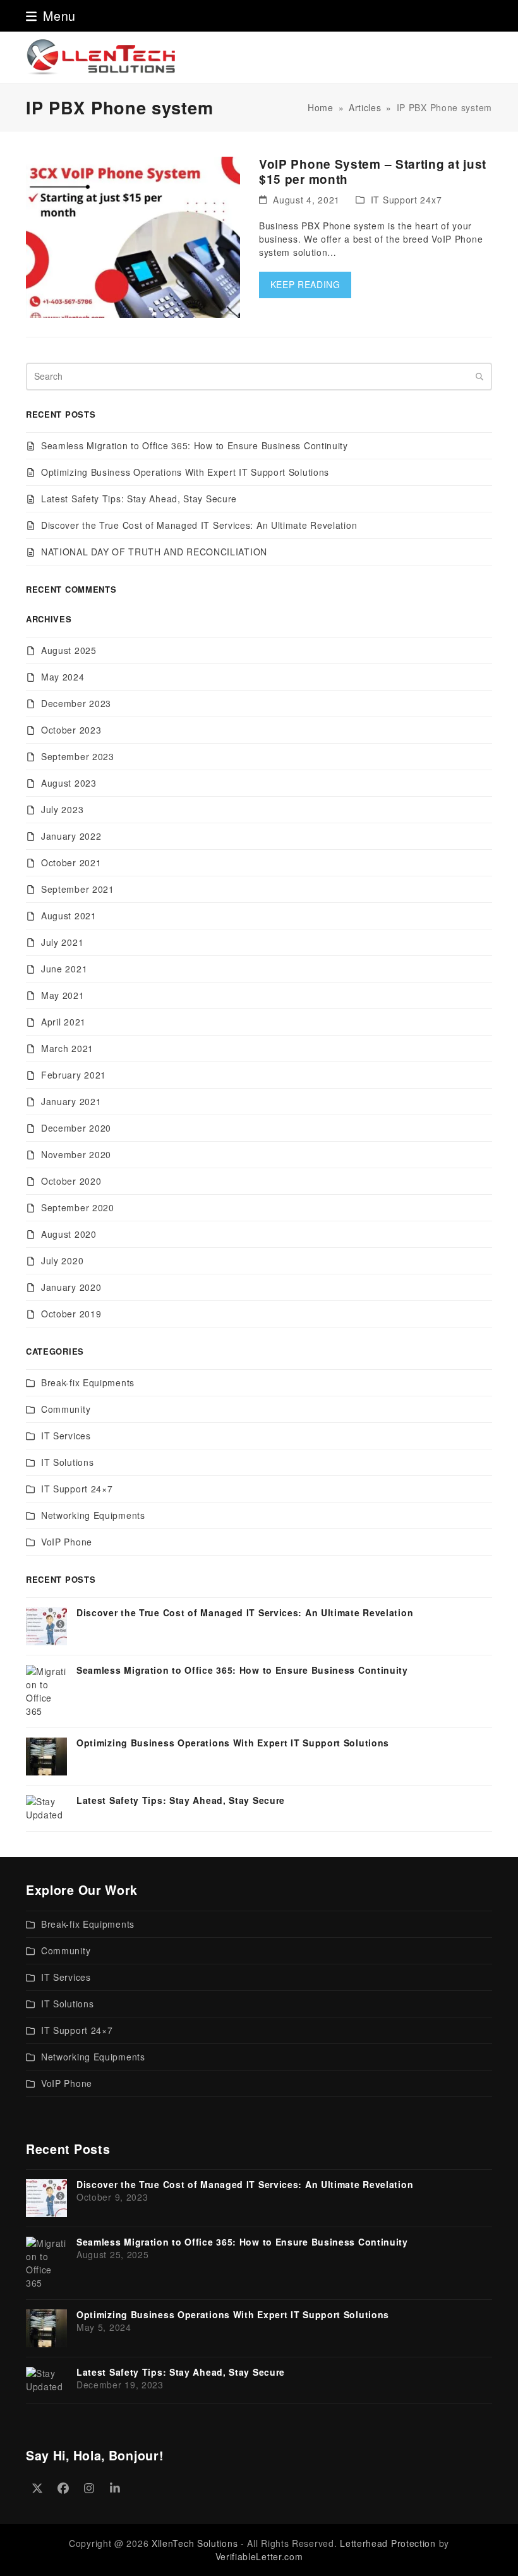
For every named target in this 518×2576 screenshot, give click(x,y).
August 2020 (69, 1234)
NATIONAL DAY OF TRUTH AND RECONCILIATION (154, 552)
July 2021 (62, 942)
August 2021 (69, 916)
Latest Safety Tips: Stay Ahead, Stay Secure (139, 499)
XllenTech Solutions (195, 2543)
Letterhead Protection (388, 2543)
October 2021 (71, 862)
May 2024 (63, 677)
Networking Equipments (93, 1515)
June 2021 (64, 969)
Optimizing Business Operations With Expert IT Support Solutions (185, 472)
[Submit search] (479, 377)
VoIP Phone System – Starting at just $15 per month (373, 172)
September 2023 (78, 756)
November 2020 (76, 1154)
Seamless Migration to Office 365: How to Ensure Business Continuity (195, 445)
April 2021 (63, 1022)
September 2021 (78, 889)
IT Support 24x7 (407, 200)
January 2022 (71, 836)
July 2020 (62, 1261)
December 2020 (76, 1128)
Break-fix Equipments (88, 1382)
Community (66, 1409)
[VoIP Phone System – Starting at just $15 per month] (133, 236)
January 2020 (71, 1287)
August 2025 (69, 650)
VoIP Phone (67, 1542)
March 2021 (67, 1048)
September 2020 (78, 1207)
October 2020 (71, 1181)
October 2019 (71, 1314)
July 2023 (62, 809)
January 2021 (71, 1101)
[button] (51, 15)
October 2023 (71, 730)
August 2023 (69, 783)
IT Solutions (67, 1462)
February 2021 (74, 1075)
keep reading (305, 284)
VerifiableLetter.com (259, 2556)
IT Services (66, 1436)
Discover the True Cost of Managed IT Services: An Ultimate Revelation (199, 525)
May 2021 (63, 995)
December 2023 (76, 703)
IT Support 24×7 (77, 1489)
